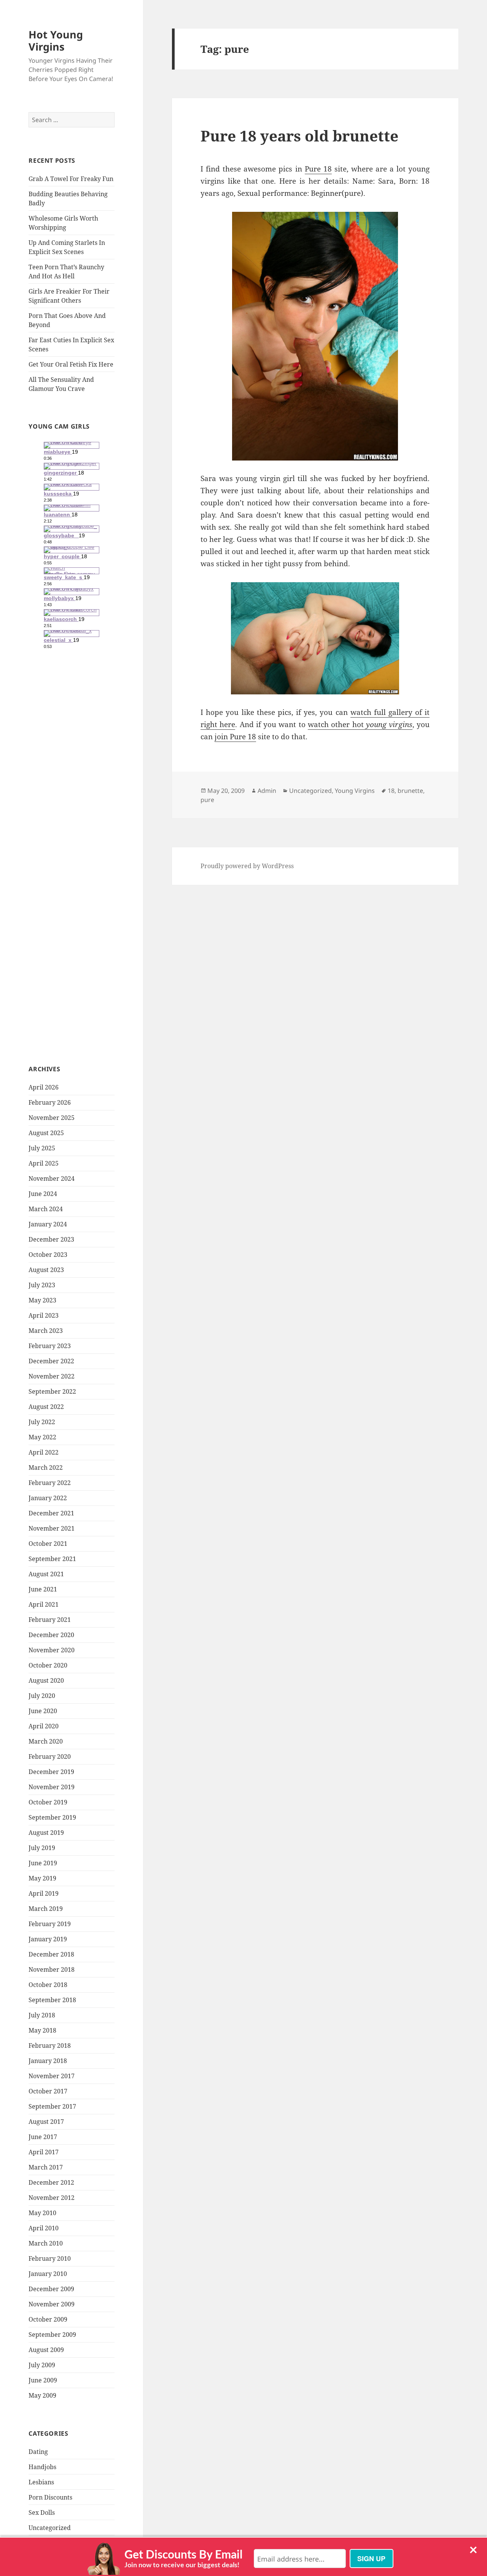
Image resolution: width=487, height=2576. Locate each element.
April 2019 (44, 1893)
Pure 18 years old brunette (299, 136)
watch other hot (360, 724)
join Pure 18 (235, 737)
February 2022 (50, 1483)
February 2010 (50, 2258)
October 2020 (48, 1665)
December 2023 (51, 1239)
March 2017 (46, 2167)
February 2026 (50, 1102)
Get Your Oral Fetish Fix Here (71, 364)
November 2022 (52, 1376)
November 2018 (52, 1969)
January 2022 (48, 1498)
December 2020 (51, 1635)
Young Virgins (355, 791)
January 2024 (48, 1224)
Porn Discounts (50, 2497)
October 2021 (48, 1544)
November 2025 (52, 1118)
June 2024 (43, 1194)
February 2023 (50, 1346)
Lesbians (41, 2482)
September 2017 (52, 2106)
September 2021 (52, 1559)
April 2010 (44, 2228)
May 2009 (42, 2395)
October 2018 (48, 1985)
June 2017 (43, 2137)
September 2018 (52, 2000)
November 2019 (52, 1787)
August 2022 (46, 1407)
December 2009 (51, 2289)
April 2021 (44, 1604)
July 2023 (42, 1285)
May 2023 (42, 1300)
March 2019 (46, 1909)
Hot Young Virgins (56, 40)
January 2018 (48, 2061)
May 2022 (42, 1437)
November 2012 (52, 2198)
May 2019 (42, 1878)
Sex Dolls (42, 2512)
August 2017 (46, 2122)
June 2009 (43, 2380)
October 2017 (48, 2091)
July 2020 (42, 1696)
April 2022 (44, 1452)
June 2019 (43, 1863)
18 (391, 791)
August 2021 (46, 1574)
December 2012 (51, 2182)
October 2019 (48, 1802)
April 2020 (44, 1726)
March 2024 (46, 1209)
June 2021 (43, 1589)
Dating (38, 2452)
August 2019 (46, 1833)
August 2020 (46, 1680)
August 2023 (46, 1270)
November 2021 (52, 1528)
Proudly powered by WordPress (247, 866)
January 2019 (48, 1939)
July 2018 (42, 2015)
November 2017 (52, 2076)
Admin (267, 791)
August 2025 (46, 1133)
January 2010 (48, 2274)
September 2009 (52, 2335)
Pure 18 (318, 169)
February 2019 (50, 1924)
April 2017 (44, 2152)
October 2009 (48, 2319)
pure (207, 800)
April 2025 (44, 1163)
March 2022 (46, 1467)
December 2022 (51, 1361)
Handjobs (42, 2467)
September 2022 (52, 1391)
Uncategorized (50, 2528)
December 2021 (51, 1513)
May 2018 (42, 2030)
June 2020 (43, 1711)
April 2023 (44, 1315)
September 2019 (52, 1817)
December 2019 (51, 1772)
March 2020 (46, 1741)
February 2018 (50, 2046)
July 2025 (42, 1148)
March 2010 (46, 2243)
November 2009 (52, 2304)
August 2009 (46, 2350)
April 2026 (44, 1087)
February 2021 (50, 1620)
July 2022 (42, 1422)
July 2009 (42, 2365)
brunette (410, 791)
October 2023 (48, 1255)
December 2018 (51, 1954)
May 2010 (42, 2213)
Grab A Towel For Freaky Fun (71, 179)
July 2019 (42, 1848)
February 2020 (50, 1757)
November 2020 (52, 1650)
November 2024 (52, 1178)
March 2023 (46, 1331)
